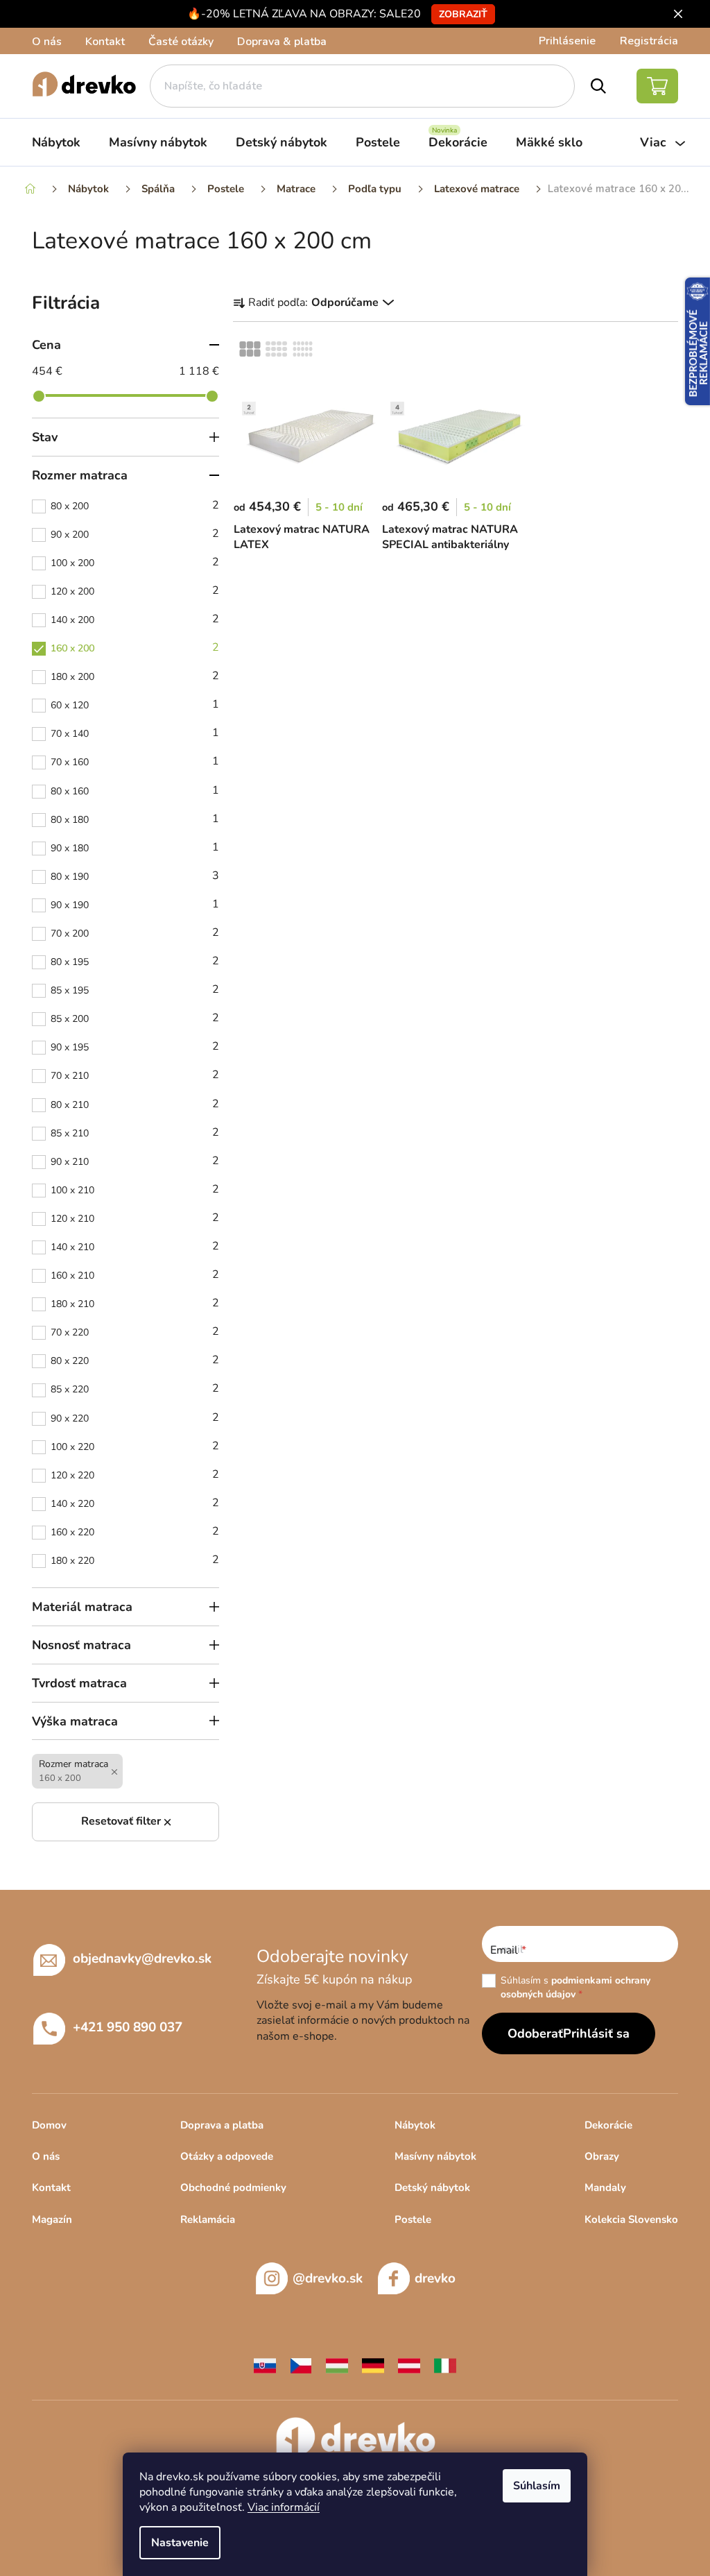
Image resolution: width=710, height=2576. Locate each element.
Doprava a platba (222, 2125)
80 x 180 (135, 819)
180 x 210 (135, 1303)
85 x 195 (135, 989)
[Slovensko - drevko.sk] (265, 2365)
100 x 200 (135, 562)
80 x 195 (135, 961)
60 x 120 (135, 704)
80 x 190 (135, 876)
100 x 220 (135, 1446)
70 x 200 (135, 932)
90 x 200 (135, 534)
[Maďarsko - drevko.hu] (337, 2365)
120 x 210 (135, 1218)
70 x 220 (135, 1331)
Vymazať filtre (125, 1822)
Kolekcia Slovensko (631, 2219)
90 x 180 (135, 847)
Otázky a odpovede (227, 2156)
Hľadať (599, 86)
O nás (47, 42)
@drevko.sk (328, 2278)
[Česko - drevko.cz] (301, 2365)
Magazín (52, 2219)
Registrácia (649, 41)
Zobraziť (463, 14)
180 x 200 (135, 676)
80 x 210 (135, 1104)
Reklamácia (208, 2219)
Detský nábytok (432, 2187)
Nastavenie (180, 2543)
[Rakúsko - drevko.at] (409, 2365)
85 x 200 (135, 1018)
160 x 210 (135, 1274)
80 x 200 (135, 505)
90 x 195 (135, 1046)
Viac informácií (284, 2507)
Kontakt (105, 42)
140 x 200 (135, 619)
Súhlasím (537, 2486)
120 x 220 (135, 1474)
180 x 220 (135, 1560)
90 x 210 (135, 1161)
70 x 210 (135, 1075)
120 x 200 (135, 590)
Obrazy (602, 2156)
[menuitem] (56, 142)
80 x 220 (135, 1360)
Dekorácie (608, 2125)
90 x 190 (135, 904)
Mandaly (605, 2187)
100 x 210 (135, 1189)
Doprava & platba (282, 42)
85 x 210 (135, 1132)
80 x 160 (135, 790)
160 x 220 (135, 1531)
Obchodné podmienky (233, 2187)
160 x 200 (135, 647)
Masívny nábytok (435, 2156)
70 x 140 (135, 733)
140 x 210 (135, 1246)
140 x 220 (135, 1503)
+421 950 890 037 (128, 2027)
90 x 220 (135, 1417)
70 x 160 (135, 761)
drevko (435, 2278)
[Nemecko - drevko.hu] (373, 2365)
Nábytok (415, 2125)
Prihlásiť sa (596, 2033)
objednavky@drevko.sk (142, 1959)
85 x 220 (135, 1388)
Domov (49, 2125)
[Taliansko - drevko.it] (445, 2365)
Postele (413, 2219)
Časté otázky (181, 42)
